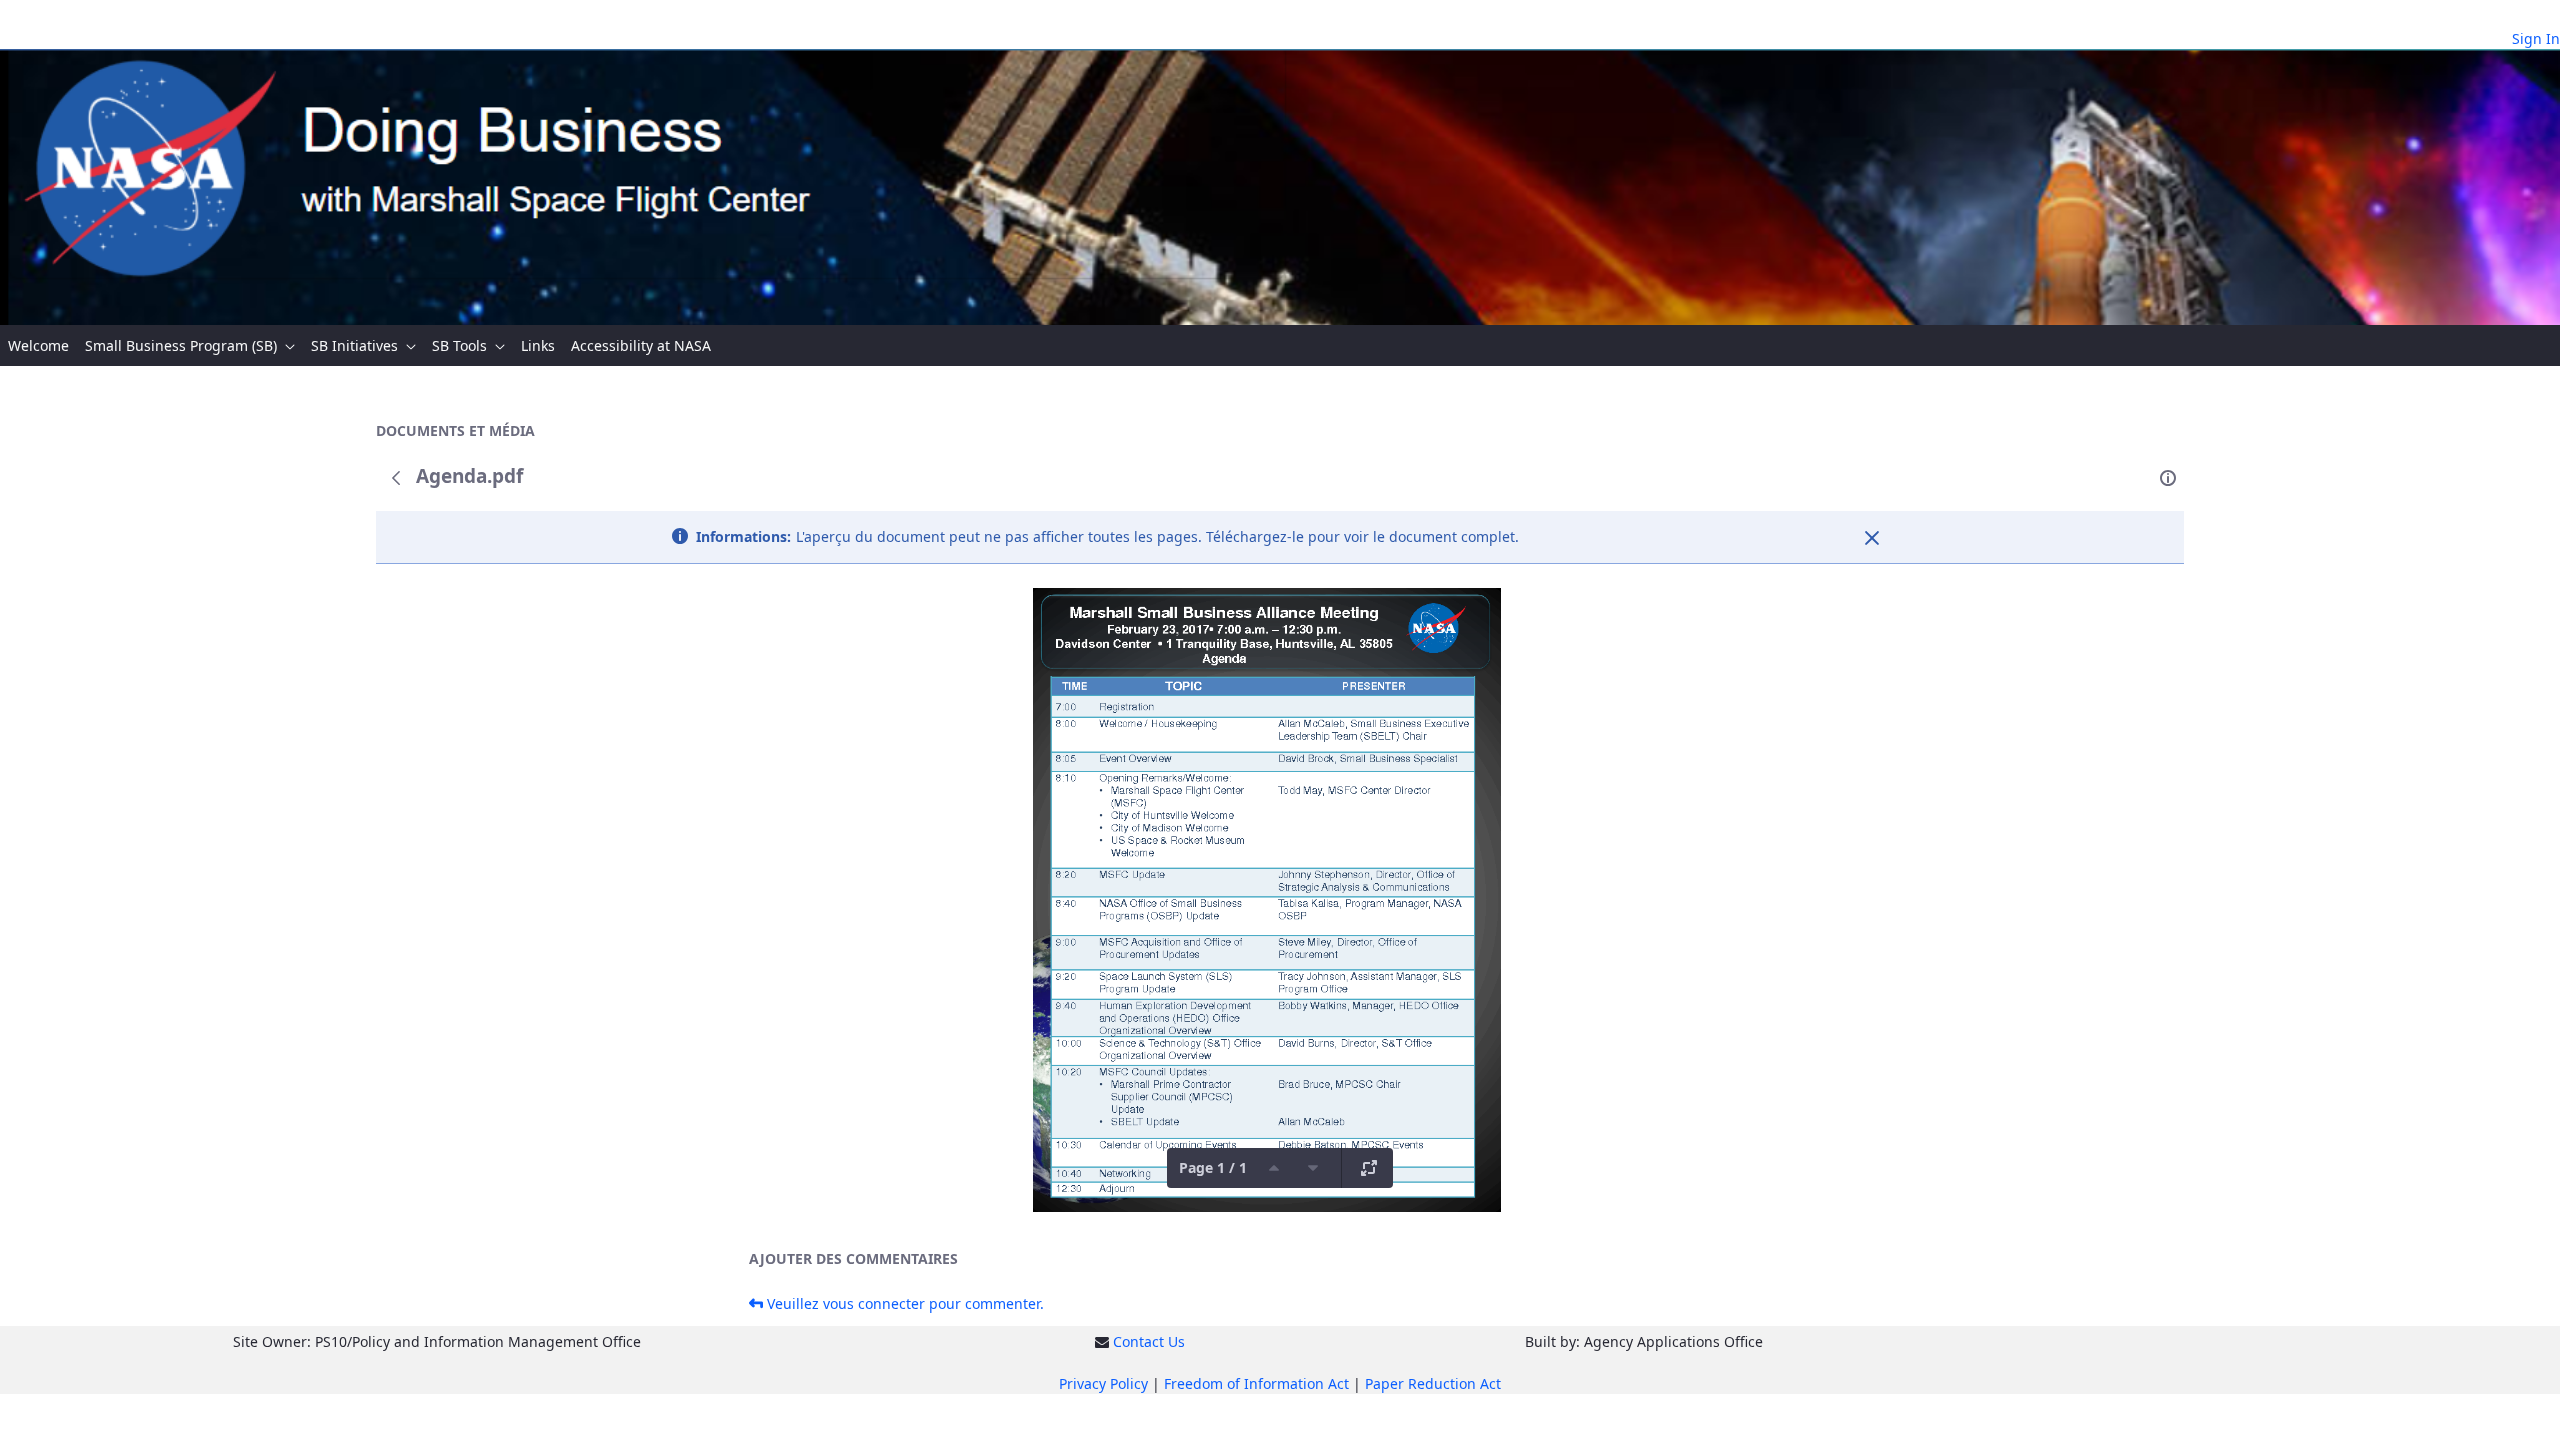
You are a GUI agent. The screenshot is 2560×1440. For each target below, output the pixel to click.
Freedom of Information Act (1256, 1383)
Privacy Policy (1103, 1383)
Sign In (2536, 38)
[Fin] (1872, 538)
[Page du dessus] (1274, 1168)
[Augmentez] (1369, 1168)
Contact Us (1149, 1341)
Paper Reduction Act (1433, 1383)
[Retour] (396, 478)
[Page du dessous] (1313, 1168)
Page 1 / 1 (1213, 1167)
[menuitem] (38, 345)
